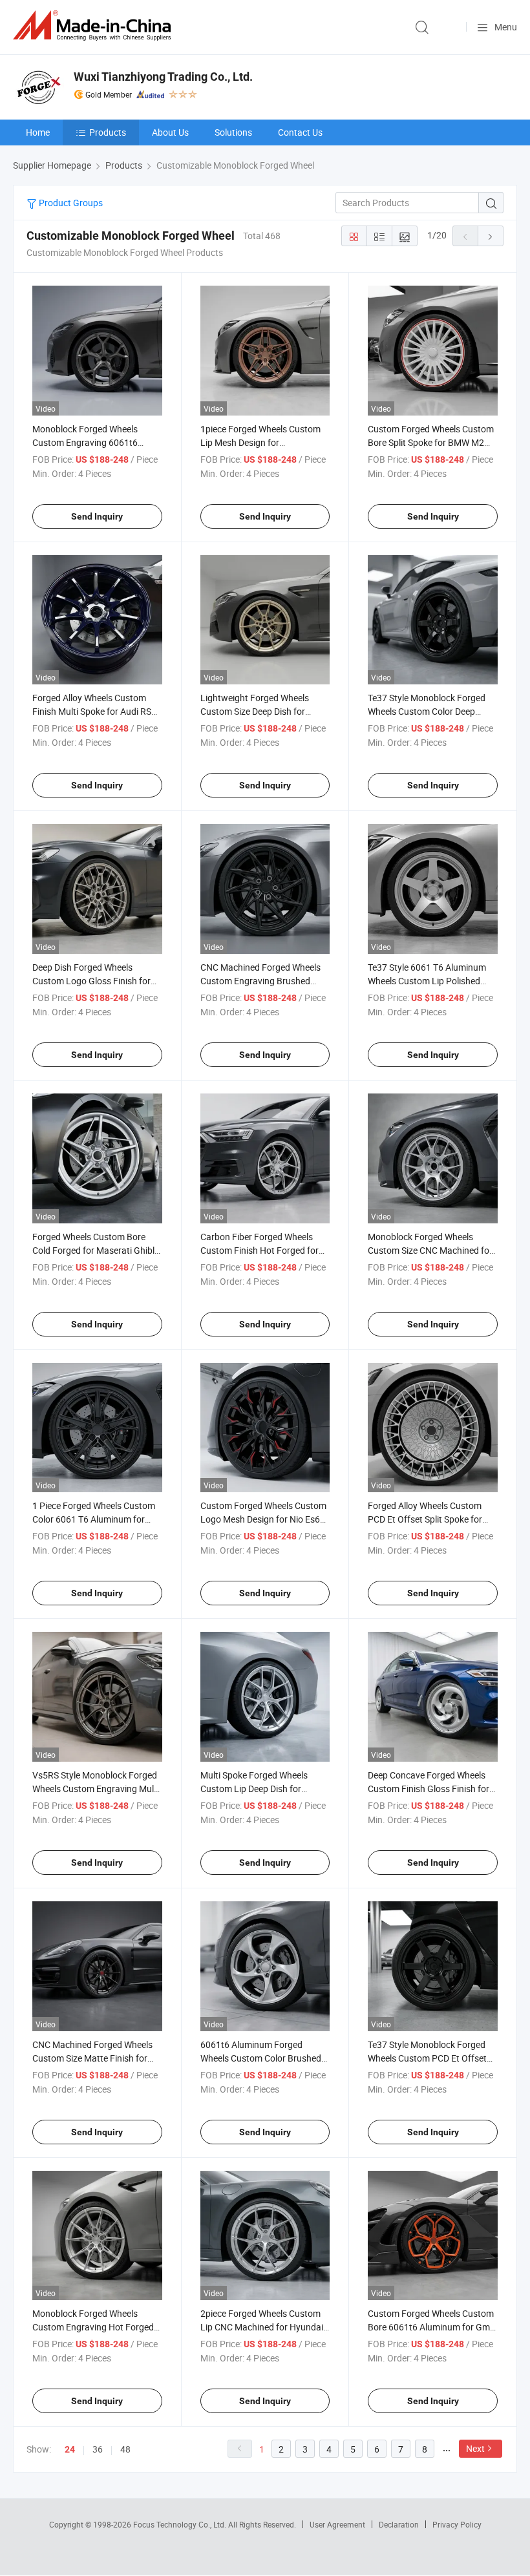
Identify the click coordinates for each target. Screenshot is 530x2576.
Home (38, 132)
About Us (170, 132)
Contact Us (300, 132)
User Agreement (337, 2524)
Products (108, 132)
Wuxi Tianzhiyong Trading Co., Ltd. (163, 77)
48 (125, 2449)
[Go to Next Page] (491, 236)
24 (70, 2449)
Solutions (233, 132)
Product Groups (70, 203)
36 (98, 2449)
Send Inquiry (97, 516)
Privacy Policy (457, 2524)
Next (475, 2448)
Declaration (399, 2524)
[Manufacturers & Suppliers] (94, 26)
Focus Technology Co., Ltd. (181, 2524)
